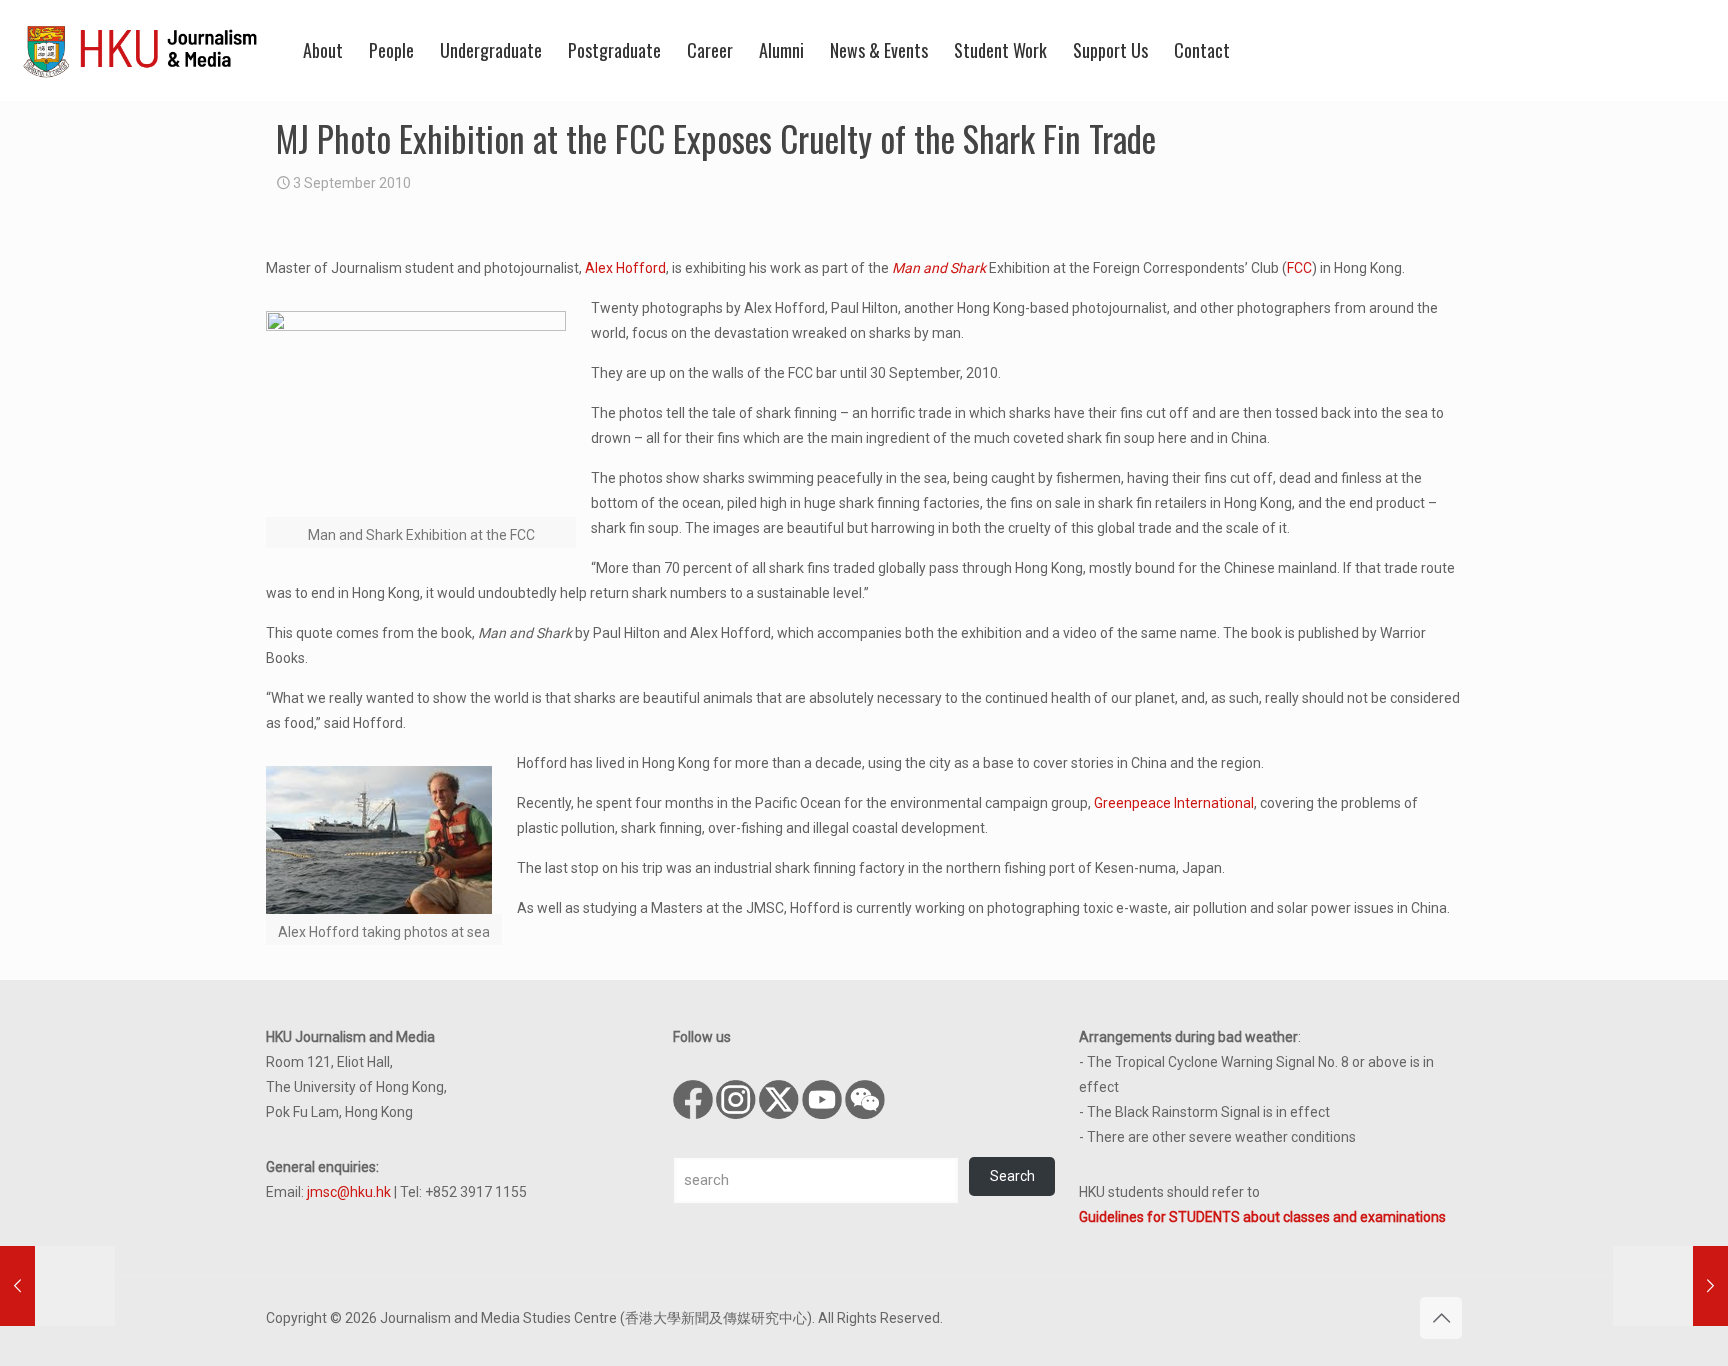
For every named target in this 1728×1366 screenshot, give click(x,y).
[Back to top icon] (1441, 1318)
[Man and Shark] (421, 414)
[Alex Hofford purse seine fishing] (384, 840)
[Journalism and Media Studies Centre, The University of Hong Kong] (140, 50)
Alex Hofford (625, 268)
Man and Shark (939, 268)
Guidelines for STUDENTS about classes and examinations (1262, 1217)
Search (1012, 1176)
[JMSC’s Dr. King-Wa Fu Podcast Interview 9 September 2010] (1670, 1286)
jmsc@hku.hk (349, 1192)
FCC (1299, 268)
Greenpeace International (1174, 803)
